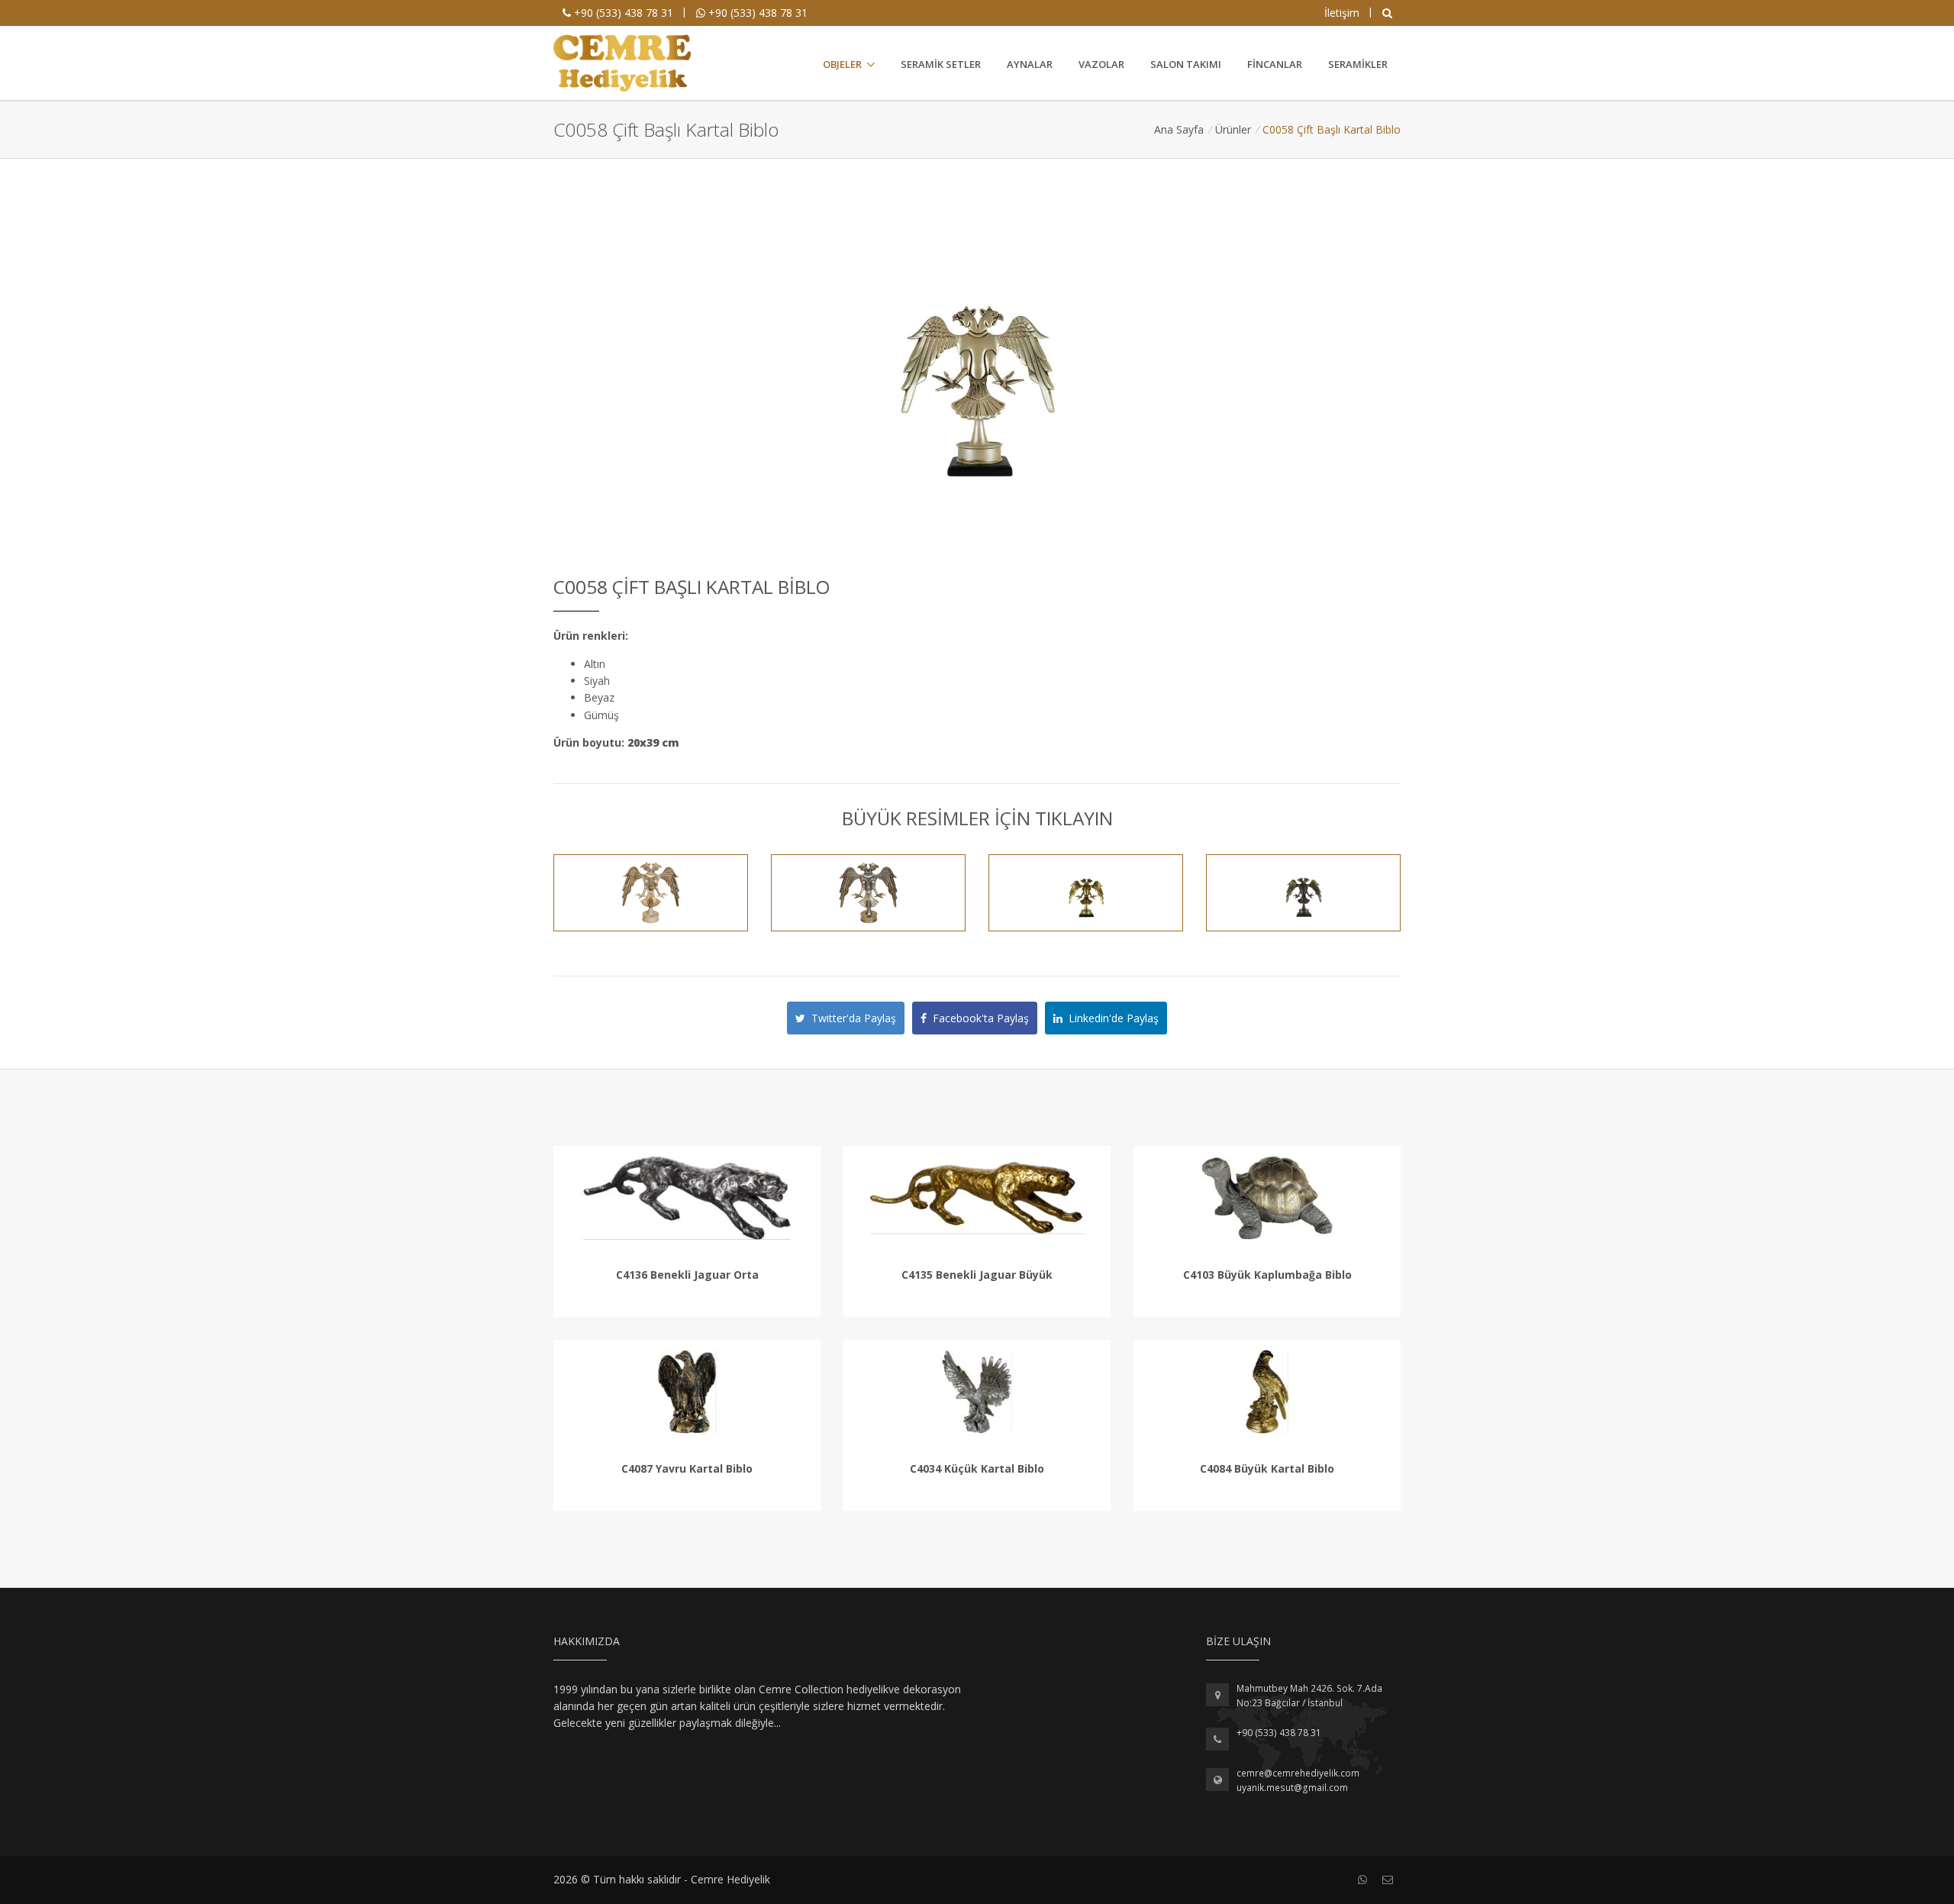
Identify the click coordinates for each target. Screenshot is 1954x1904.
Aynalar (1030, 64)
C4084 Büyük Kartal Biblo (1267, 1468)
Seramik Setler (941, 64)
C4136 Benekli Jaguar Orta (687, 1275)
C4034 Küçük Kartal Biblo (977, 1468)
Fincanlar (1275, 64)
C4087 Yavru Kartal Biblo (687, 1468)
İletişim (1342, 13)
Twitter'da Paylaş (851, 1018)
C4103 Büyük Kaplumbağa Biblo (1267, 1275)
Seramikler (1358, 64)
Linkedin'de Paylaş (1111, 1018)
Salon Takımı (1186, 64)
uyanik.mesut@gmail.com (1292, 1788)
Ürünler (1233, 129)
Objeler (842, 64)
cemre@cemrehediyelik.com (1298, 1773)
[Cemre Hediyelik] (622, 63)
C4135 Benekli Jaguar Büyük (977, 1275)
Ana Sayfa (1179, 129)
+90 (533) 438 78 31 (622, 13)
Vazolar (1101, 64)
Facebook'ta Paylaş (978, 1018)
